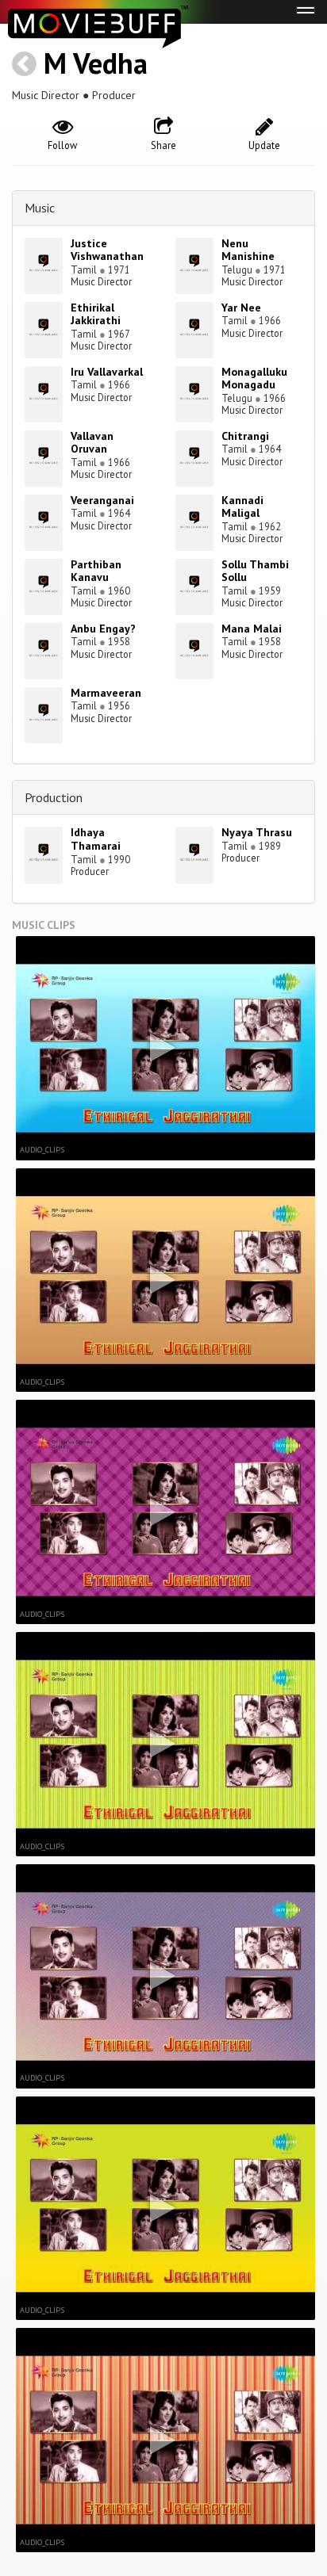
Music (40, 208)
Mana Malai (252, 629)
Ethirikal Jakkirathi (96, 314)
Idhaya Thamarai (96, 839)
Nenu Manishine (248, 250)
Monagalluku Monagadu (254, 378)
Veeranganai (102, 500)
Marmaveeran (106, 693)
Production (54, 797)
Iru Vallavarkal (107, 372)
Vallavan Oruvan (92, 443)
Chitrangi (245, 436)
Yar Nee (241, 308)
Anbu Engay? (103, 629)
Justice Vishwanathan (107, 250)
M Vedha (96, 63)
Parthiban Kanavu (96, 571)
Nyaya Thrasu (257, 832)
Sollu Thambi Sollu (255, 571)
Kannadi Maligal (242, 507)
